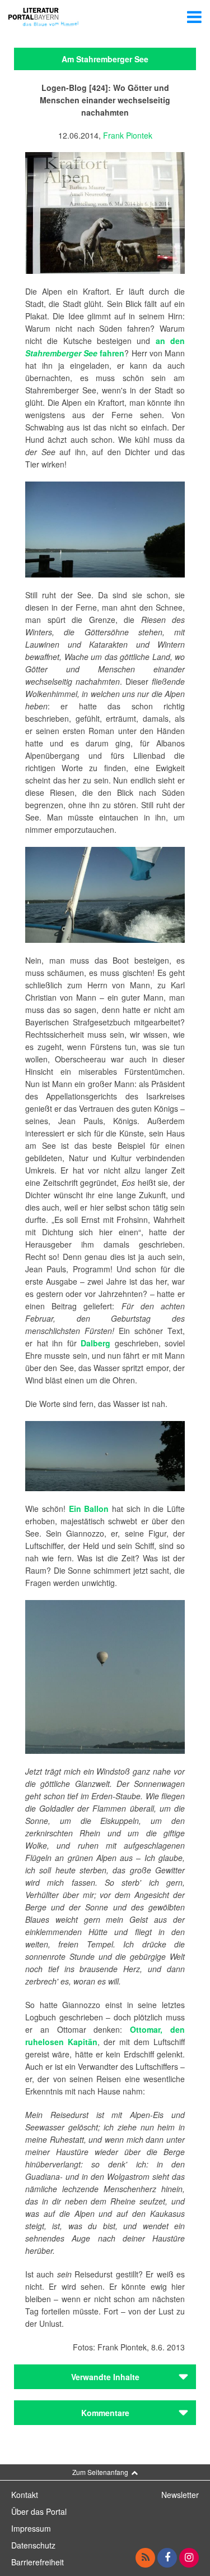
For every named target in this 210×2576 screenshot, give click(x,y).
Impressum (31, 2528)
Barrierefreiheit (38, 2562)
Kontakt (25, 2495)
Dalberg (95, 1343)
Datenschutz (33, 2545)
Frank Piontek (128, 135)
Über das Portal (39, 2511)
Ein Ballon (89, 1509)
